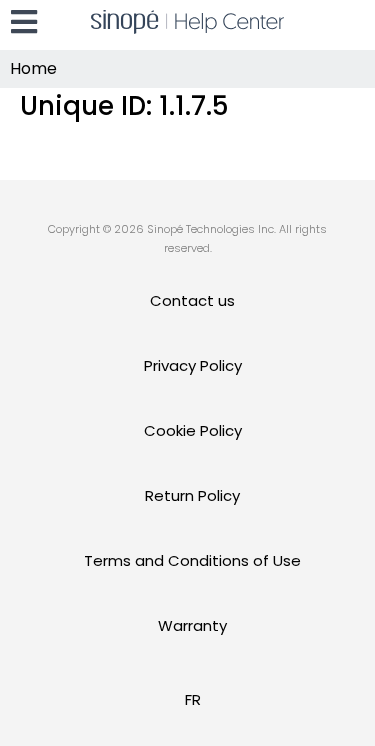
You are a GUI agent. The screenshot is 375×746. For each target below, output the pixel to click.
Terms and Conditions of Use (192, 560)
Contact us (192, 300)
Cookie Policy (193, 430)
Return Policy (192, 495)
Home (33, 68)
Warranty (192, 625)
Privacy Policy (193, 365)
